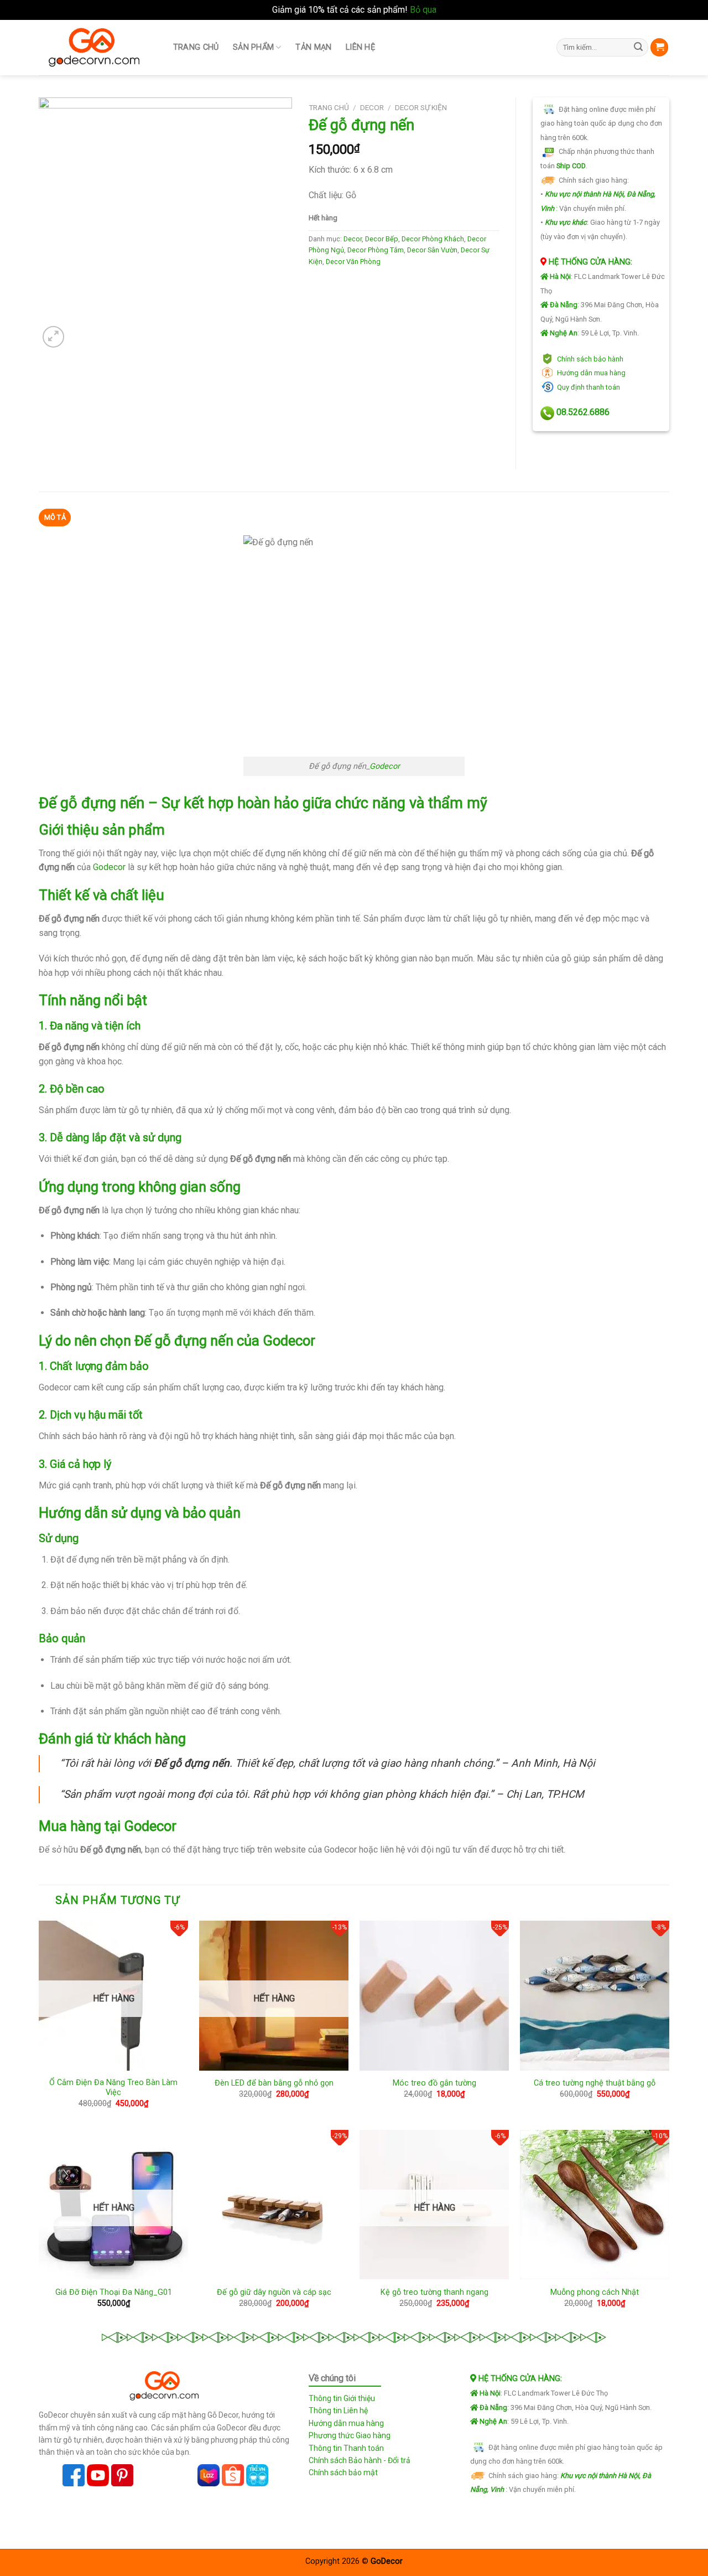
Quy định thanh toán (589, 387)
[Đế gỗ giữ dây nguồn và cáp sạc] (274, 2205)
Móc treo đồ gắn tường (434, 2083)
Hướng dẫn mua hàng (591, 373)
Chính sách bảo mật (343, 2472)
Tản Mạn (313, 47)
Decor (372, 107)
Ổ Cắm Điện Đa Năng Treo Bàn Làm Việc (113, 2088)
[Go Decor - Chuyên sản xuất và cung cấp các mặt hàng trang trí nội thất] (94, 47)
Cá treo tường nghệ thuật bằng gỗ (595, 2083)
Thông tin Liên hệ (338, 2411)
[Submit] (638, 48)
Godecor (385, 766)
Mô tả (55, 517)
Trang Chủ (196, 47)
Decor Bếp (382, 239)
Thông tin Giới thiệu (342, 2398)
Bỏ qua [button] (423, 10)
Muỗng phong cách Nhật (595, 2292)
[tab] (55, 518)
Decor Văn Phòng (353, 262)
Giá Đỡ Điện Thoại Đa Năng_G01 (114, 2292)
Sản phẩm (253, 47)
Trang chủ (329, 107)
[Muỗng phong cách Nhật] (595, 2205)
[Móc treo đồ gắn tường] (434, 1995)
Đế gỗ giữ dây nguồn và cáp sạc (274, 2292)
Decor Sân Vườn (432, 250)
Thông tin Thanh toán (346, 2448)
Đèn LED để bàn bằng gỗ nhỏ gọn (274, 2083)
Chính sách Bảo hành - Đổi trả (360, 2460)
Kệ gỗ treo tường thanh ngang (434, 2292)
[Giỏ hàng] (659, 47)
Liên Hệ (360, 47)
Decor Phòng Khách (433, 239)
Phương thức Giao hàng (350, 2435)
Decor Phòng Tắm (376, 250)
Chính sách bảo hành (590, 359)
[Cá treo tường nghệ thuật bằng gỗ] (595, 1995)
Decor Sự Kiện (421, 107)
